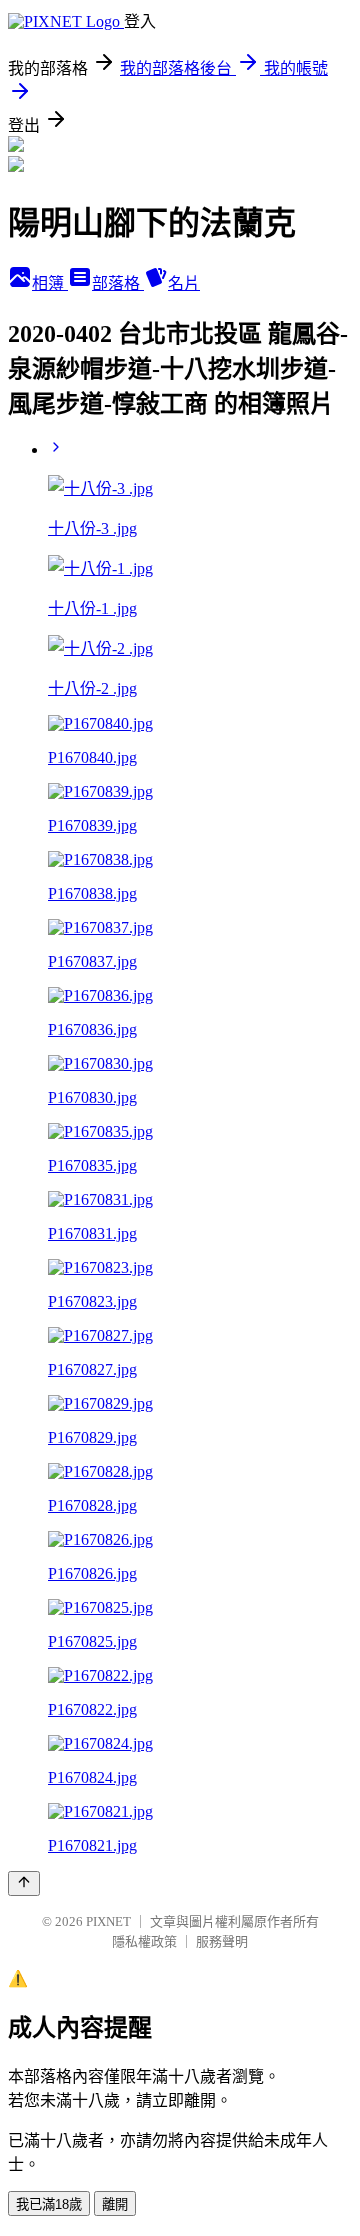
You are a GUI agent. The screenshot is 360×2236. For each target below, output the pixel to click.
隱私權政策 (144, 1941)
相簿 (50, 283)
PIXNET (108, 1921)
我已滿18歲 (49, 2204)
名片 (184, 283)
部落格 (118, 283)
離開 (115, 2204)
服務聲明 (222, 1941)
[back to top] (24, 1883)
